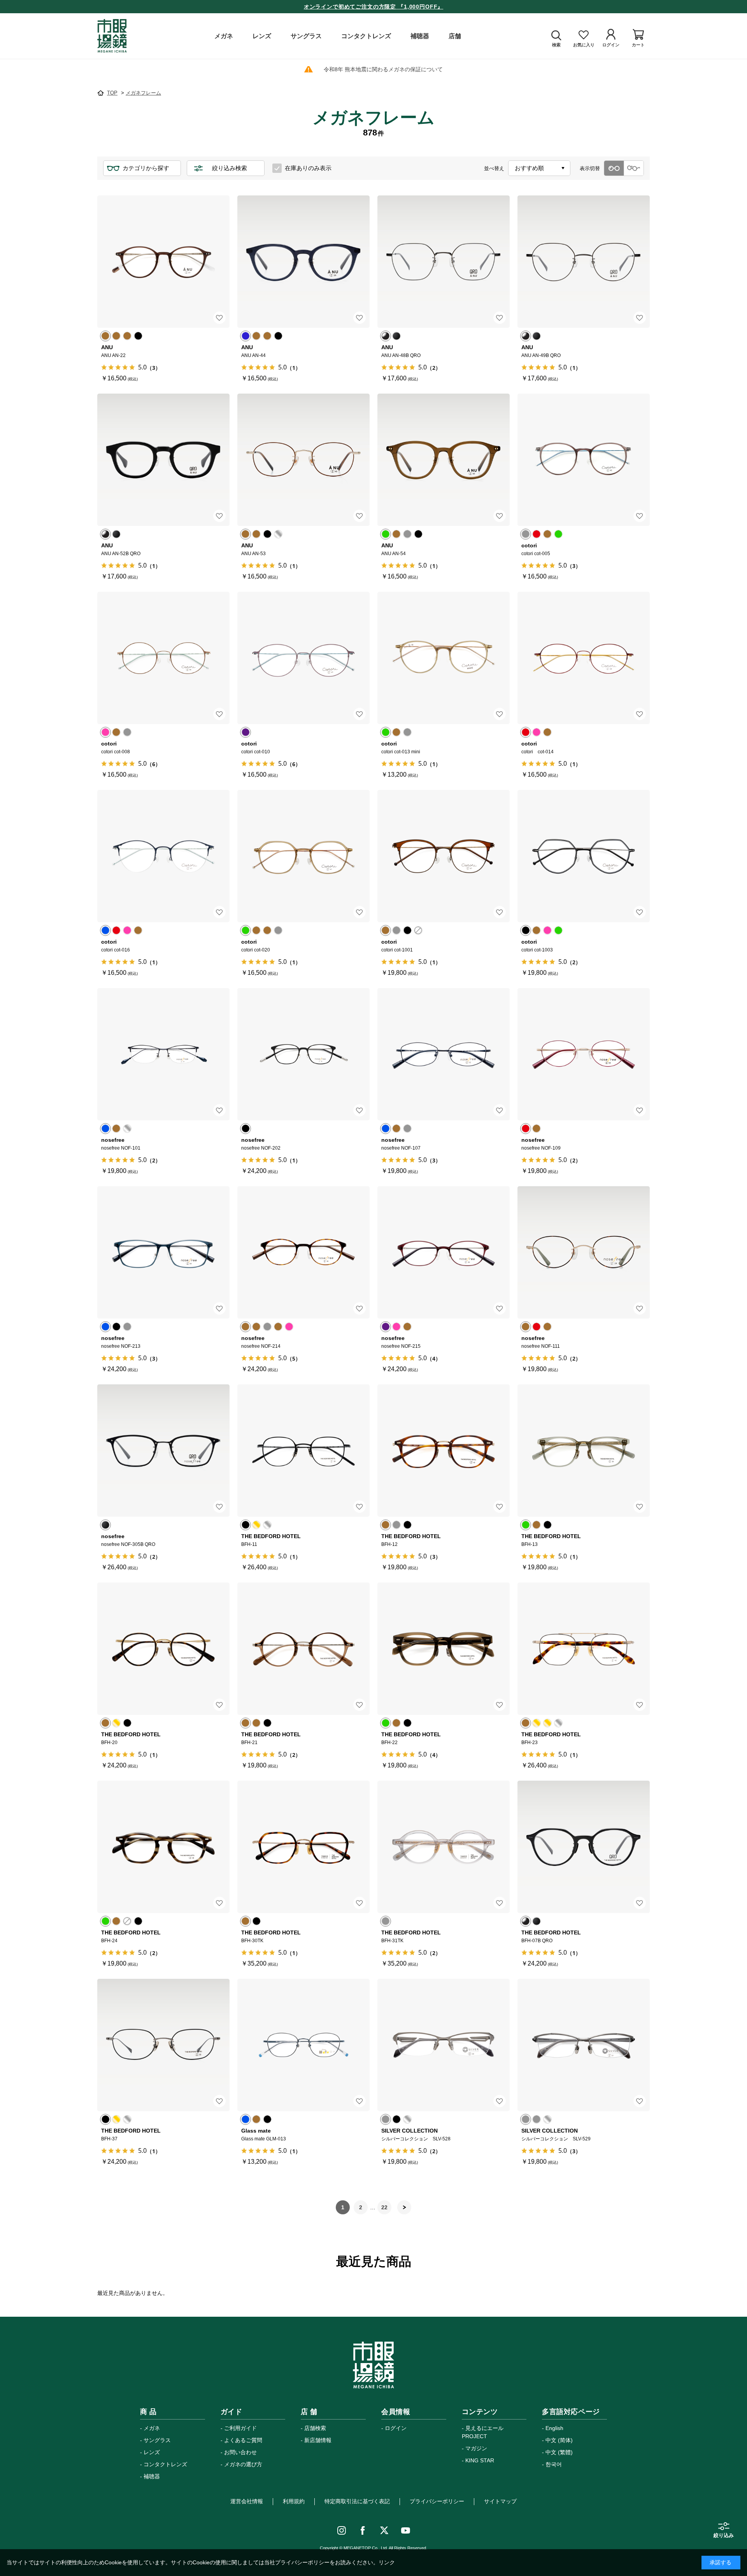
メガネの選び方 (243, 2464)
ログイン (396, 2428)
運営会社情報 (247, 2501)
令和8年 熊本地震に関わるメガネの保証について (383, 69)
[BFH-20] (163, 1649)
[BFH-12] (444, 1451)
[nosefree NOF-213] (163, 1252)
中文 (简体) (559, 2440)
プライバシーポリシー (437, 2501)
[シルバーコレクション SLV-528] (444, 2045)
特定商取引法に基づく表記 (357, 2501)
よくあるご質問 (243, 2440)
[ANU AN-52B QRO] (163, 460)
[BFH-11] (303, 1451)
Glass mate (256, 2131)
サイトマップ (500, 2501)
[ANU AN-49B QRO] (584, 262)
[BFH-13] (584, 1451)
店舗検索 (315, 2428)
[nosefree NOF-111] (584, 1252)
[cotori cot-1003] (584, 856)
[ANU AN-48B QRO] (444, 262)
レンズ (152, 2452)
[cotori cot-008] (163, 658)
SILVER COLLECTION (409, 2131)
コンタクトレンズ (165, 2464)
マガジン (476, 2448)
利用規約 (294, 2501)
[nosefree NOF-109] (584, 1054)
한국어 (554, 2464)
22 (384, 2207)
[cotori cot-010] (303, 658)
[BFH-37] (163, 2045)
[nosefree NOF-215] (444, 1252)
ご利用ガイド (240, 2428)
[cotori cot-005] (584, 460)
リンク (387, 2562)
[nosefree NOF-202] (303, 1054)
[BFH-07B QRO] (584, 1847)
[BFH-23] (584, 1649)
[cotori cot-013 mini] (444, 658)
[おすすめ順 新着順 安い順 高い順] (539, 168)
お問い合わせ (240, 2452)
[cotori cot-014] (584, 658)
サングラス (157, 2440)
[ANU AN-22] (163, 262)
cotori (529, 545)
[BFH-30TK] (303, 1847)
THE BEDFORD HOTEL (271, 1536)
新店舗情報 (318, 2440)
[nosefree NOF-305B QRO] (163, 1451)
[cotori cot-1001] (444, 856)
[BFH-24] (163, 1847)
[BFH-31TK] (444, 1847)
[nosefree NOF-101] (163, 1054)
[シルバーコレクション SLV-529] (584, 2045)
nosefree (113, 1140)
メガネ (152, 2428)
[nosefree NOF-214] (303, 1252)
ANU (107, 347)
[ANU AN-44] (303, 262)
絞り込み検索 (230, 168)
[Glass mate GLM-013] (303, 2045)
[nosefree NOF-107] (444, 1054)
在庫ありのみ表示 (308, 168)
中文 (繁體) (559, 2452)
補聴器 (152, 2476)
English (554, 2428)
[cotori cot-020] (303, 856)
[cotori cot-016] (163, 856)
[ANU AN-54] (444, 460)
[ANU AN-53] (303, 460)
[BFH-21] (303, 1649)
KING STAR (480, 2460)
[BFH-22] (444, 1649)
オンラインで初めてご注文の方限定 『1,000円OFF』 (374, 7)
